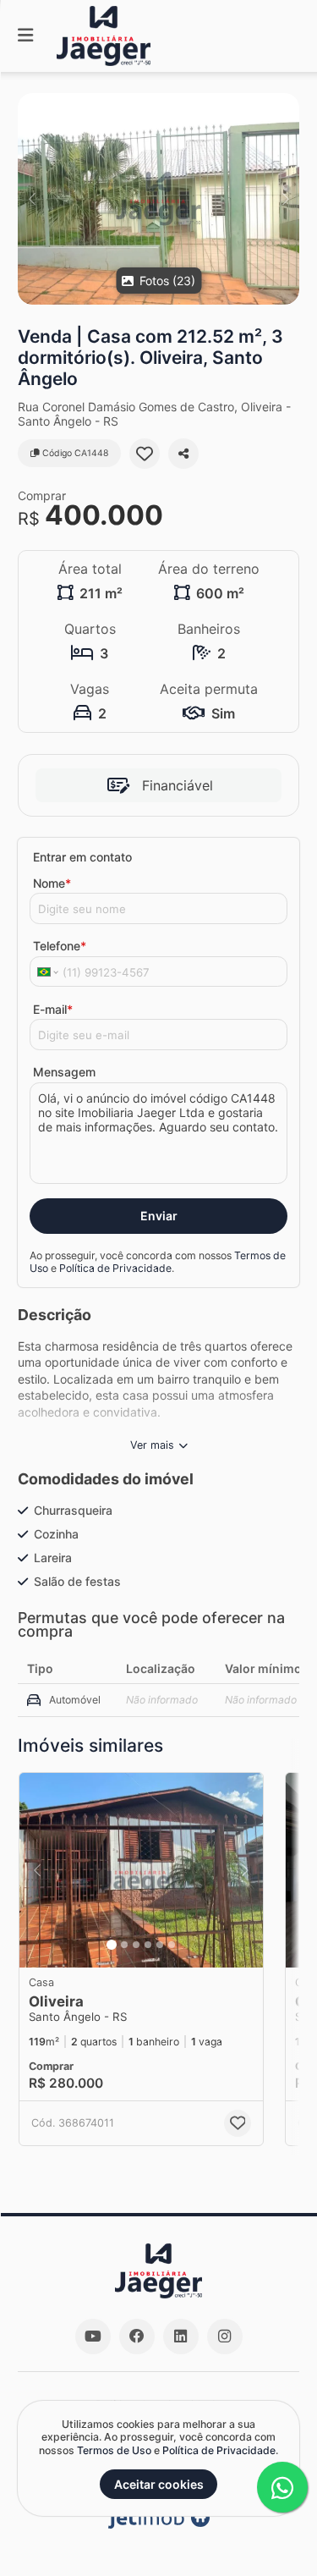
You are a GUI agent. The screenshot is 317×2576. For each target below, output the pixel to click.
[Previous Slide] (32, 199)
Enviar (159, 1216)
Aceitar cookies (159, 2484)
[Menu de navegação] (25, 36)
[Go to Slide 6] (172, 1945)
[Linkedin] (181, 2337)
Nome (52, 883)
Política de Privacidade (115, 1268)
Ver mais (152, 1445)
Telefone (60, 946)
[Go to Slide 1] (112, 1945)
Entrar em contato (82, 857)
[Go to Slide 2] (124, 1945)
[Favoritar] (145, 454)
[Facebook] (137, 2337)
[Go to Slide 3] (136, 1945)
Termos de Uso (114, 2450)
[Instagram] (225, 2337)
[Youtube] (93, 2337)
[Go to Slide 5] (160, 1945)
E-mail (53, 1009)
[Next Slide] (285, 199)
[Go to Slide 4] (148, 1945)
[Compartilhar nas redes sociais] (183, 454)
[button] (158, 199)
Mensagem (64, 1072)
